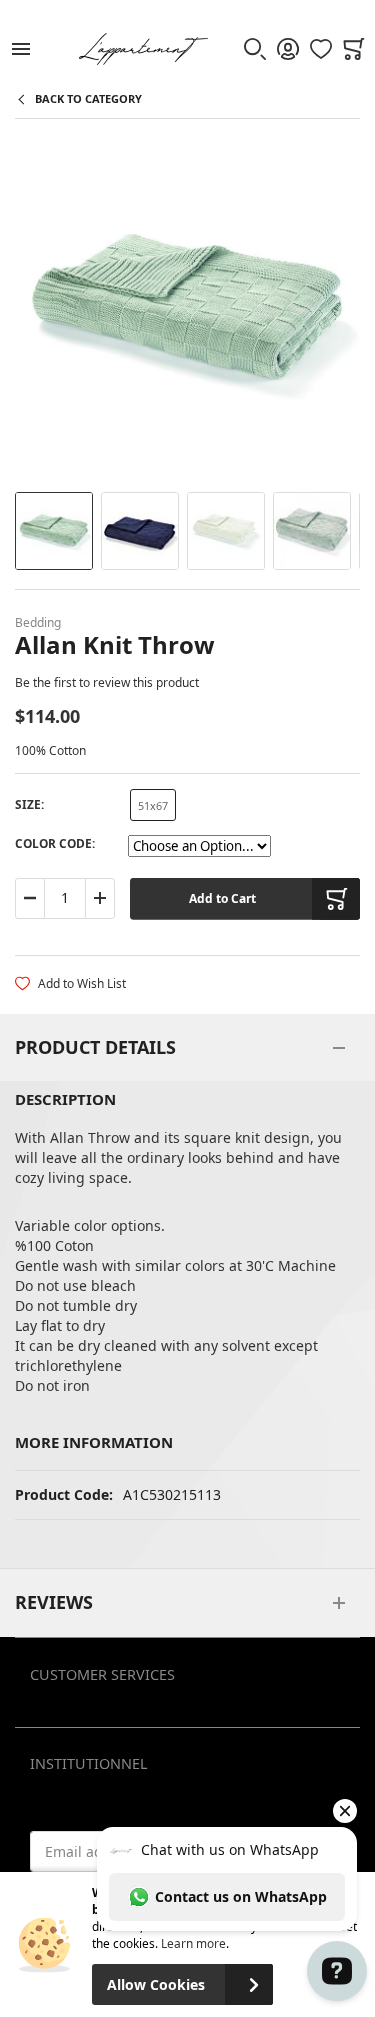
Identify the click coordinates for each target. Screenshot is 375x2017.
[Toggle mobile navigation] (21, 49)
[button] (54, 531)
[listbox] (153, 807)
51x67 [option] (153, 805)
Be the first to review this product (107, 682)
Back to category (88, 98)
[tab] (187, 1048)
